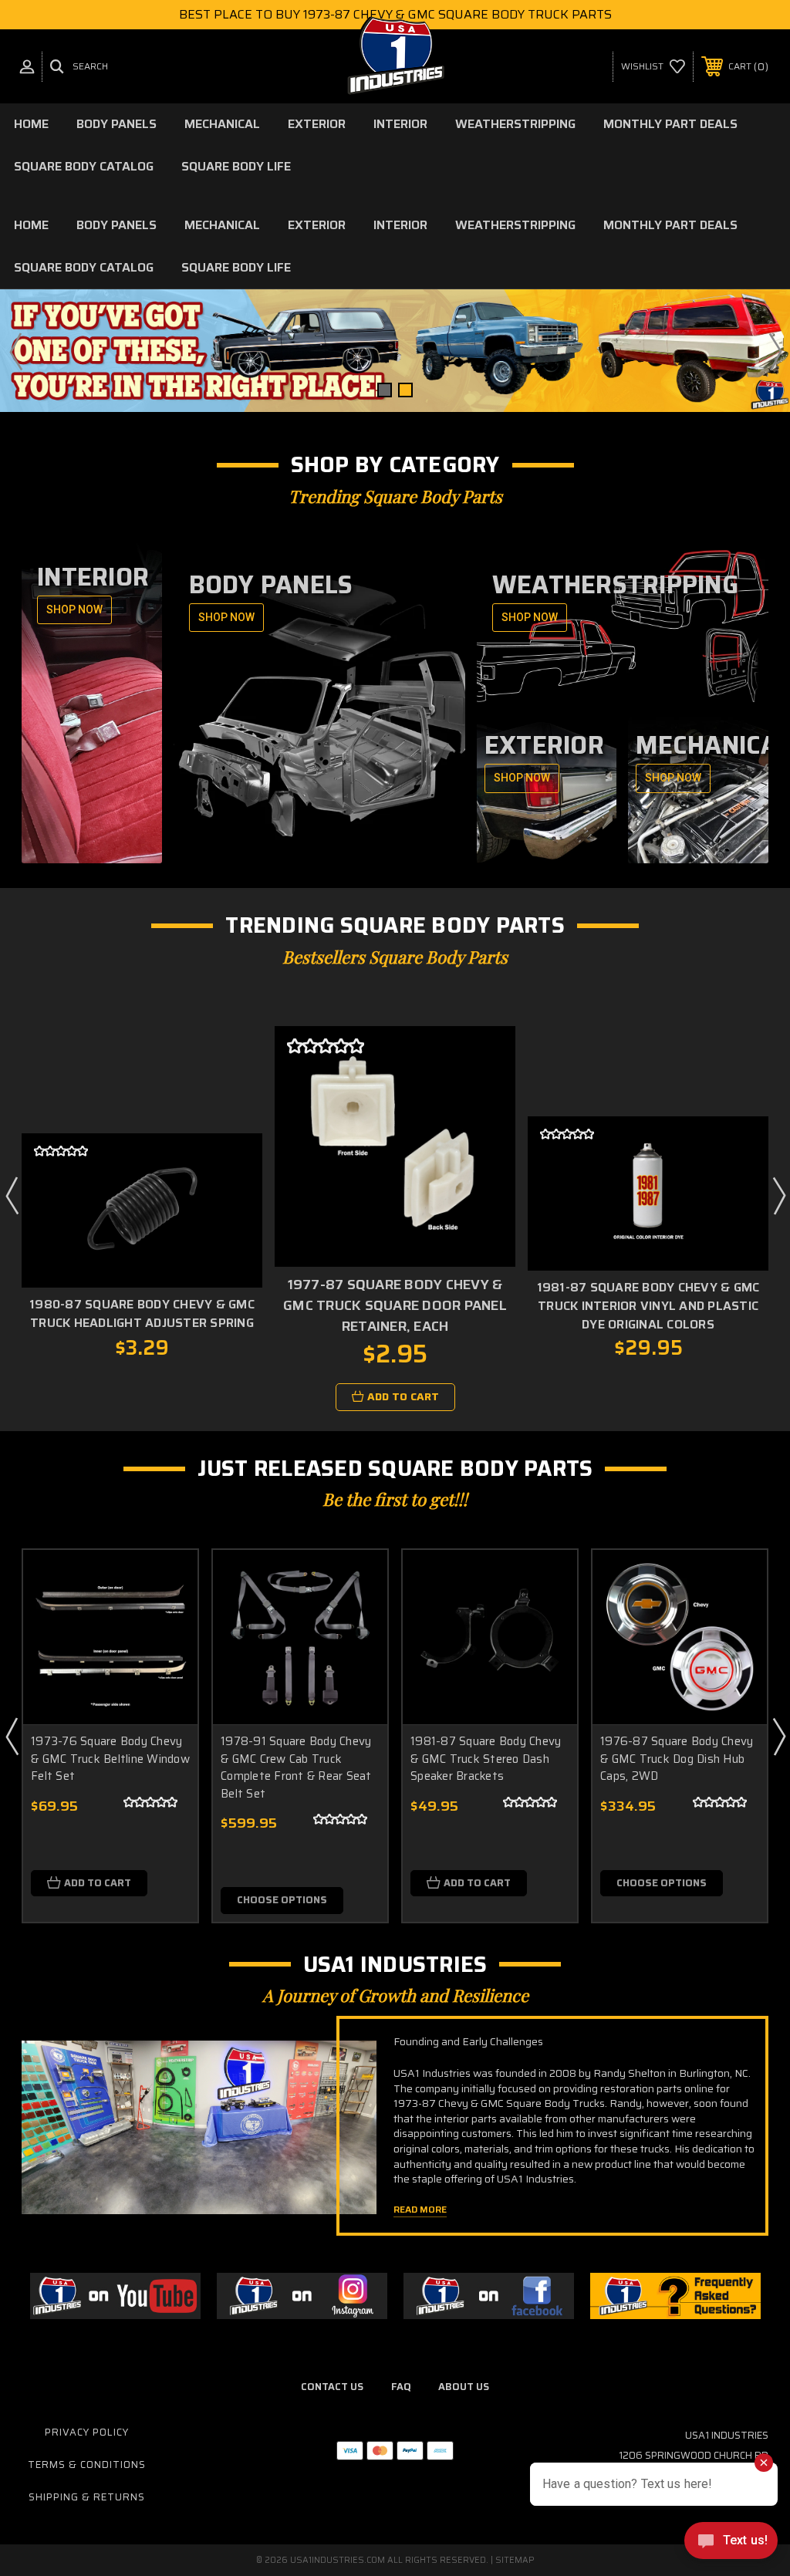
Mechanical (222, 124)
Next (775, 351)
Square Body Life (236, 166)
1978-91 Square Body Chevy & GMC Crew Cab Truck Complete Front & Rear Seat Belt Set (296, 1767)
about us (464, 2387)
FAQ (401, 2387)
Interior (400, 124)
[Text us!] (731, 2544)
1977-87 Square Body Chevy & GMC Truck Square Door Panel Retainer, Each (395, 1305)
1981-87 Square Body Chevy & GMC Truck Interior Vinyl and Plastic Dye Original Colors (648, 1306)
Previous (15, 351)
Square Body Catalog (84, 166)
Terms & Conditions (87, 2465)
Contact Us (332, 2387)
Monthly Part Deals (670, 124)
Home (31, 124)
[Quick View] (231, 1188)
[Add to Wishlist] (231, 1225)
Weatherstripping (515, 124)
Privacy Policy (87, 2432)
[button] (115, 2296)
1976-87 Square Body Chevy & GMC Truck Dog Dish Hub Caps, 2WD (677, 1759)
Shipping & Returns (87, 2497)
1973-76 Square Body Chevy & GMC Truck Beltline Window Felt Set (110, 1759)
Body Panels (116, 124)
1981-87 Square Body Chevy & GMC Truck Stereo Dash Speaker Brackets (486, 1759)
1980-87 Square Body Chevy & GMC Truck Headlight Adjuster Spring (142, 1313)
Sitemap (515, 2560)
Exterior (317, 124)
